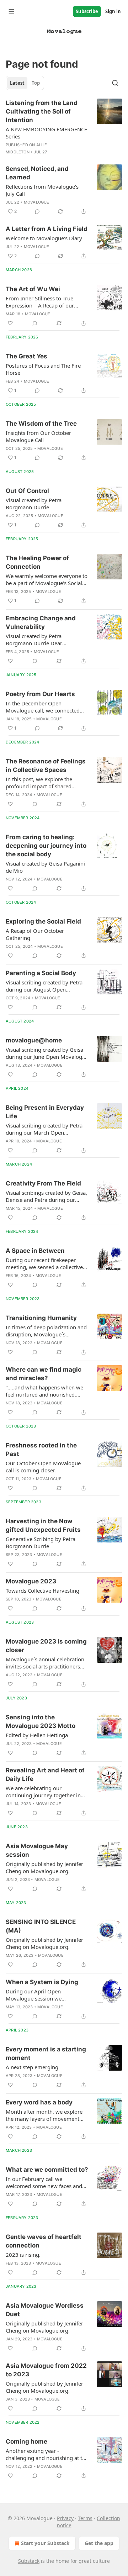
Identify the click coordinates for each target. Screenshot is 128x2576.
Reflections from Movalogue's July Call (42, 190)
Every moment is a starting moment (46, 2054)
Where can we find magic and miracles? (44, 1374)
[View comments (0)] (37, 211)
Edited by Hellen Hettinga (37, 1735)
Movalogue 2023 (31, 1581)
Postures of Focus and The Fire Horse (43, 369)
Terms (85, 2518)
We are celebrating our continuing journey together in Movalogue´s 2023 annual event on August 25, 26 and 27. (45, 1792)
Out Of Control (27, 491)
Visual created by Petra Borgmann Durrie (34, 504)
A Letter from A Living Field (47, 229)
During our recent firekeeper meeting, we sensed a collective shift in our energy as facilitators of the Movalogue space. (45, 1263)
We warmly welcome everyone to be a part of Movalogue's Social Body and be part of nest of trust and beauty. (47, 579)
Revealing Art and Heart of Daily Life (45, 1775)
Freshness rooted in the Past (41, 1450)
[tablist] (25, 83)
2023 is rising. (23, 2255)
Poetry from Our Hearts (40, 694)
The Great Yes (26, 356)
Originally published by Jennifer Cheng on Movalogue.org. (44, 1867)
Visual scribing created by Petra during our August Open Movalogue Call (44, 986)
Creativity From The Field (43, 1183)
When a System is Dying (42, 1982)
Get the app (99, 2543)
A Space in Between (35, 1251)
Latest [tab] (17, 83)
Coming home (26, 2441)
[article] (64, 127)
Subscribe (87, 11)
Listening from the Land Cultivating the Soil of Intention (42, 111)
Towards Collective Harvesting (42, 1591)
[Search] (115, 83)
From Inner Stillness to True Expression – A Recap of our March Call (40, 302)
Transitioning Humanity (41, 1318)
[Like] (10, 323)
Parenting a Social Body (41, 973)
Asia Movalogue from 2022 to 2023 (46, 2370)
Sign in (113, 11)
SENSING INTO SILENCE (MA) (41, 1926)
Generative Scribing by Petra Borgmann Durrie (41, 1542)
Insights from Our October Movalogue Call (38, 436)
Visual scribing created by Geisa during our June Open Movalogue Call (47, 1053)
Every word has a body (39, 2102)
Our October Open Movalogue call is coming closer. (43, 1467)
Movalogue (37, 202)
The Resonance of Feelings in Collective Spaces (46, 766)
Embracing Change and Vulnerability (41, 622)
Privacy (65, 2518)
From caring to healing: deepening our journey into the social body (46, 846)
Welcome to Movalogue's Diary (44, 238)
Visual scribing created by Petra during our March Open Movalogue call (44, 1129)
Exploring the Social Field (43, 921)
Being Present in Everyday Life (45, 1112)
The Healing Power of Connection (37, 562)
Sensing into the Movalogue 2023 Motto (41, 1721)
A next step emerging (32, 2067)
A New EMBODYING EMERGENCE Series (46, 133)
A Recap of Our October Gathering (35, 934)
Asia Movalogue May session (37, 1850)
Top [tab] (36, 83)
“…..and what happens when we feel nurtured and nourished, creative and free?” (44, 1391)
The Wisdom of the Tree (41, 424)
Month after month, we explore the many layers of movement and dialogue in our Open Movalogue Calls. (44, 2115)
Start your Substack (45, 2543)
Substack (29, 2561)
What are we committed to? (47, 2170)
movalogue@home (34, 1040)
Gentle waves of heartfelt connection (44, 2241)
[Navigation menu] (11, 11)
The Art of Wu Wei (33, 289)
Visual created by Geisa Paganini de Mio (45, 867)
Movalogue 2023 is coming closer (46, 1646)
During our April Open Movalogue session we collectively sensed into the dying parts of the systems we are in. (46, 1995)
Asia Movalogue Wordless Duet (45, 2310)
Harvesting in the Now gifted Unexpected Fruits (43, 1525)
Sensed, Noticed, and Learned (37, 173)
